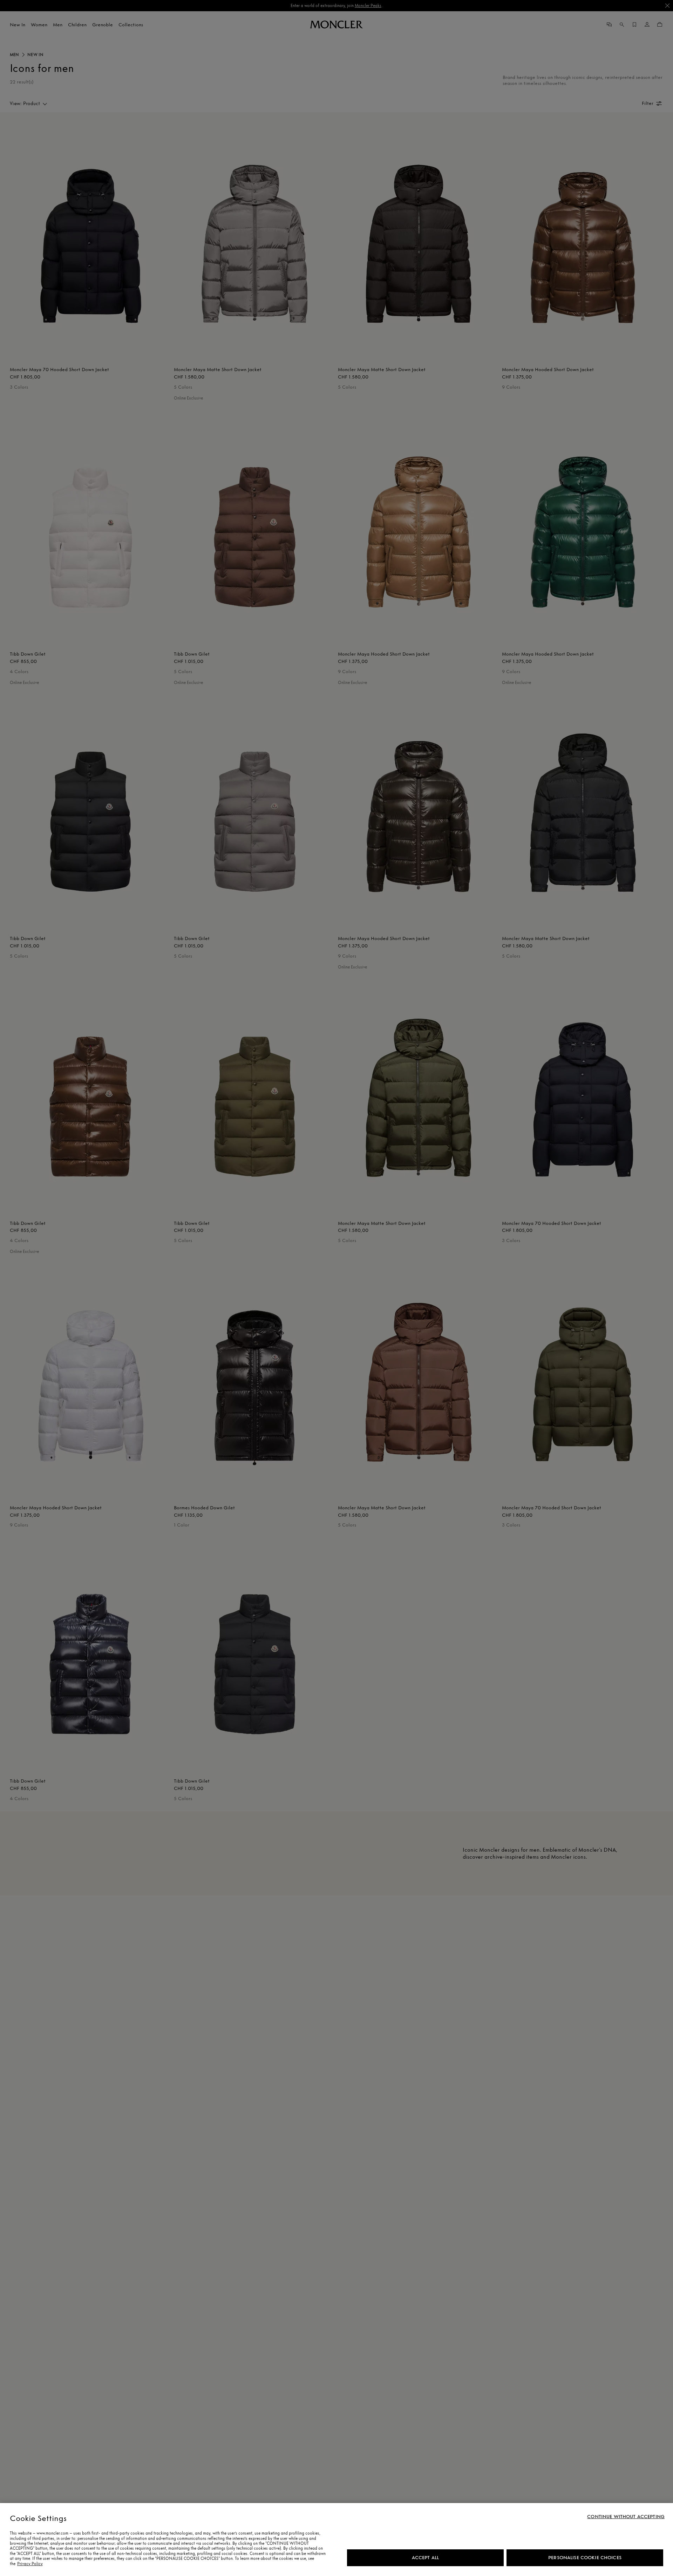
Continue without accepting (626, 2517)
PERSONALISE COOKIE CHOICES (585, 2558)
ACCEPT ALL (425, 2558)
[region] (336, 2540)
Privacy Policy (30, 2564)
